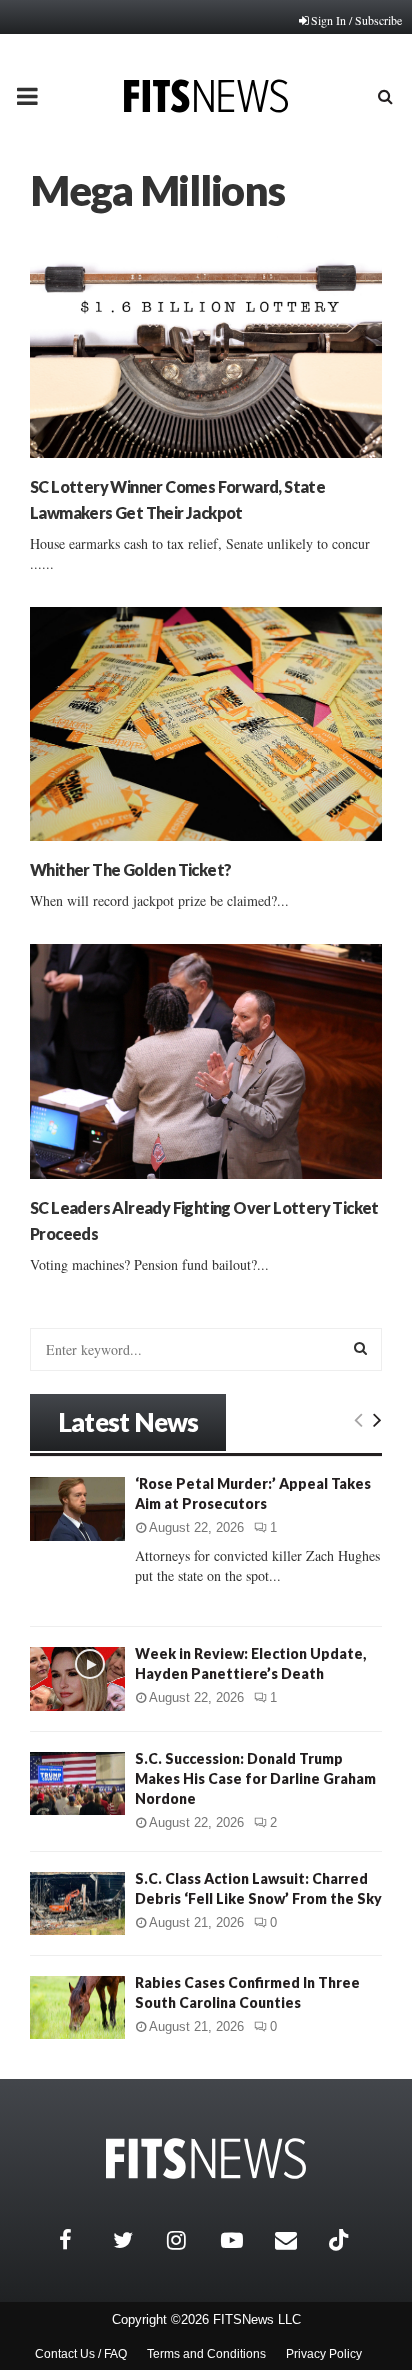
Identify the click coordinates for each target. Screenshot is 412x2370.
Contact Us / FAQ (81, 2354)
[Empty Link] (358, 1419)
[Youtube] (243, 2240)
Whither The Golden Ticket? (130, 869)
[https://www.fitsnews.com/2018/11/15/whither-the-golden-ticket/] (206, 724)
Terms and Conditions (206, 2354)
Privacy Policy (324, 2354)
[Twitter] (135, 2240)
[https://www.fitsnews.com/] (206, 2158)
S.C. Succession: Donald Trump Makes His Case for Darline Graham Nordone (255, 1778)
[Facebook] (81, 2240)
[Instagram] (189, 2240)
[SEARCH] (360, 1348)
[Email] (297, 2240)
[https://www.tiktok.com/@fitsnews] (341, 2240)
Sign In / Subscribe (356, 20)
